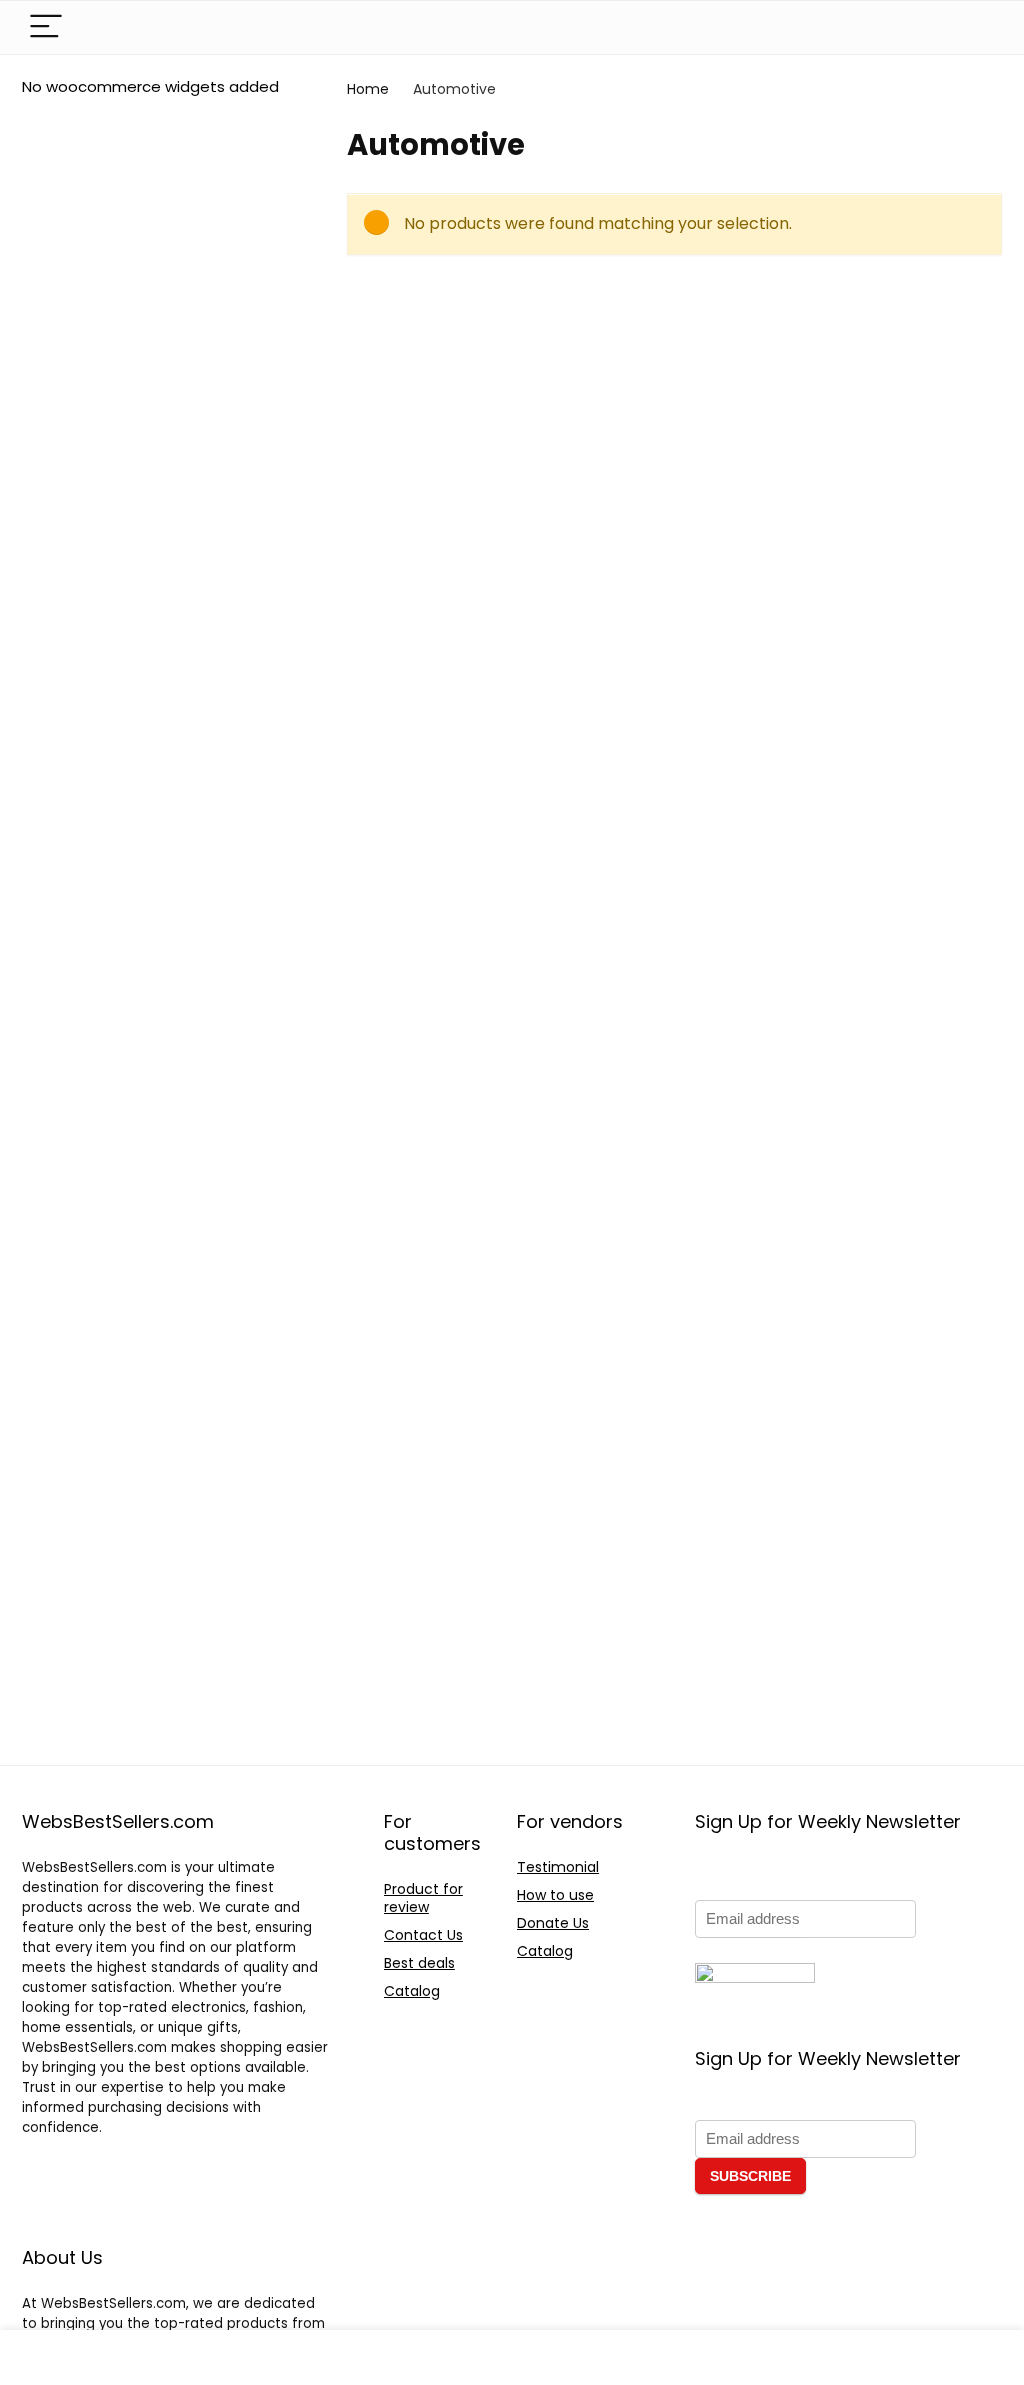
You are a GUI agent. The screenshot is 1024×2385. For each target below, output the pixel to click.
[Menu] (46, 27)
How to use (555, 1895)
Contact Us (423, 1935)
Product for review (423, 1898)
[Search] (971, 27)
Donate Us (553, 1923)
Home (368, 89)
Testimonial (558, 1867)
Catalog (412, 1991)
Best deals (419, 1963)
